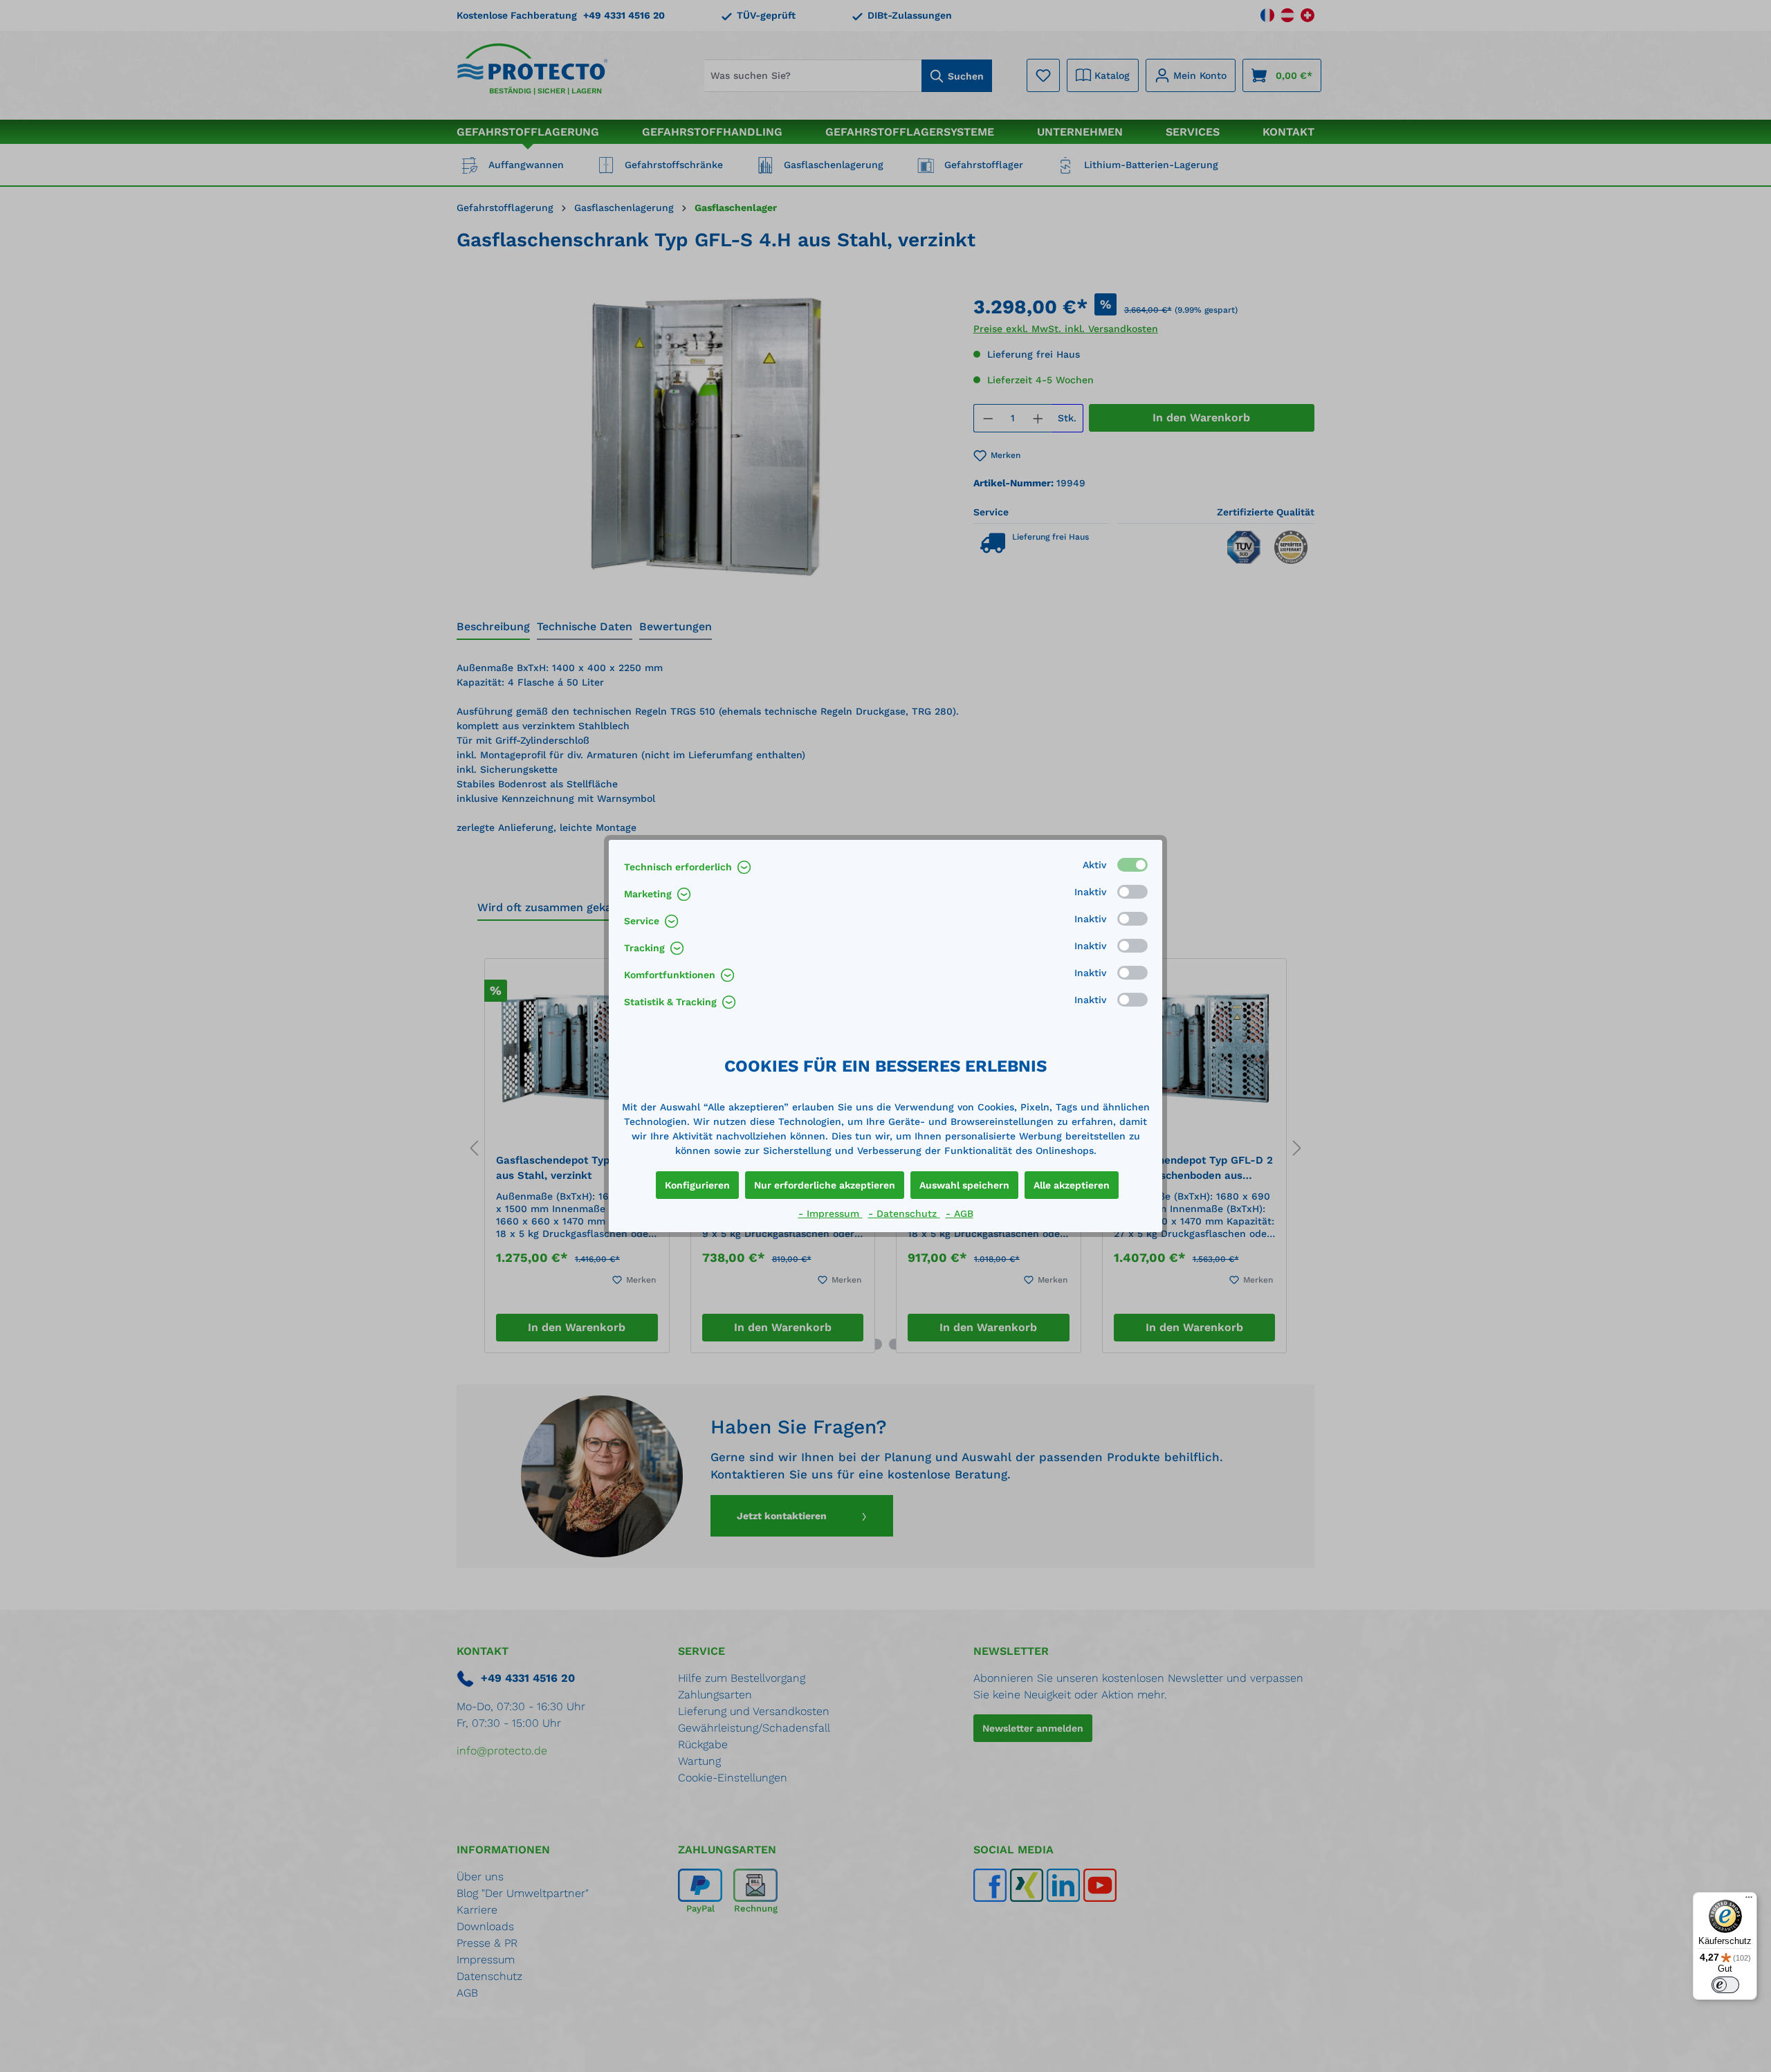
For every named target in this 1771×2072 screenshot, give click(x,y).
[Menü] (1749, 1900)
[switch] (1725, 1985)
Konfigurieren (697, 1185)
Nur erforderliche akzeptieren (825, 1185)
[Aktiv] (1132, 865)
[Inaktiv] (1132, 892)
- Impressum (831, 1213)
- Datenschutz (904, 1213)
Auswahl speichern (964, 1185)
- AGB (960, 1213)
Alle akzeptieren (1072, 1185)
